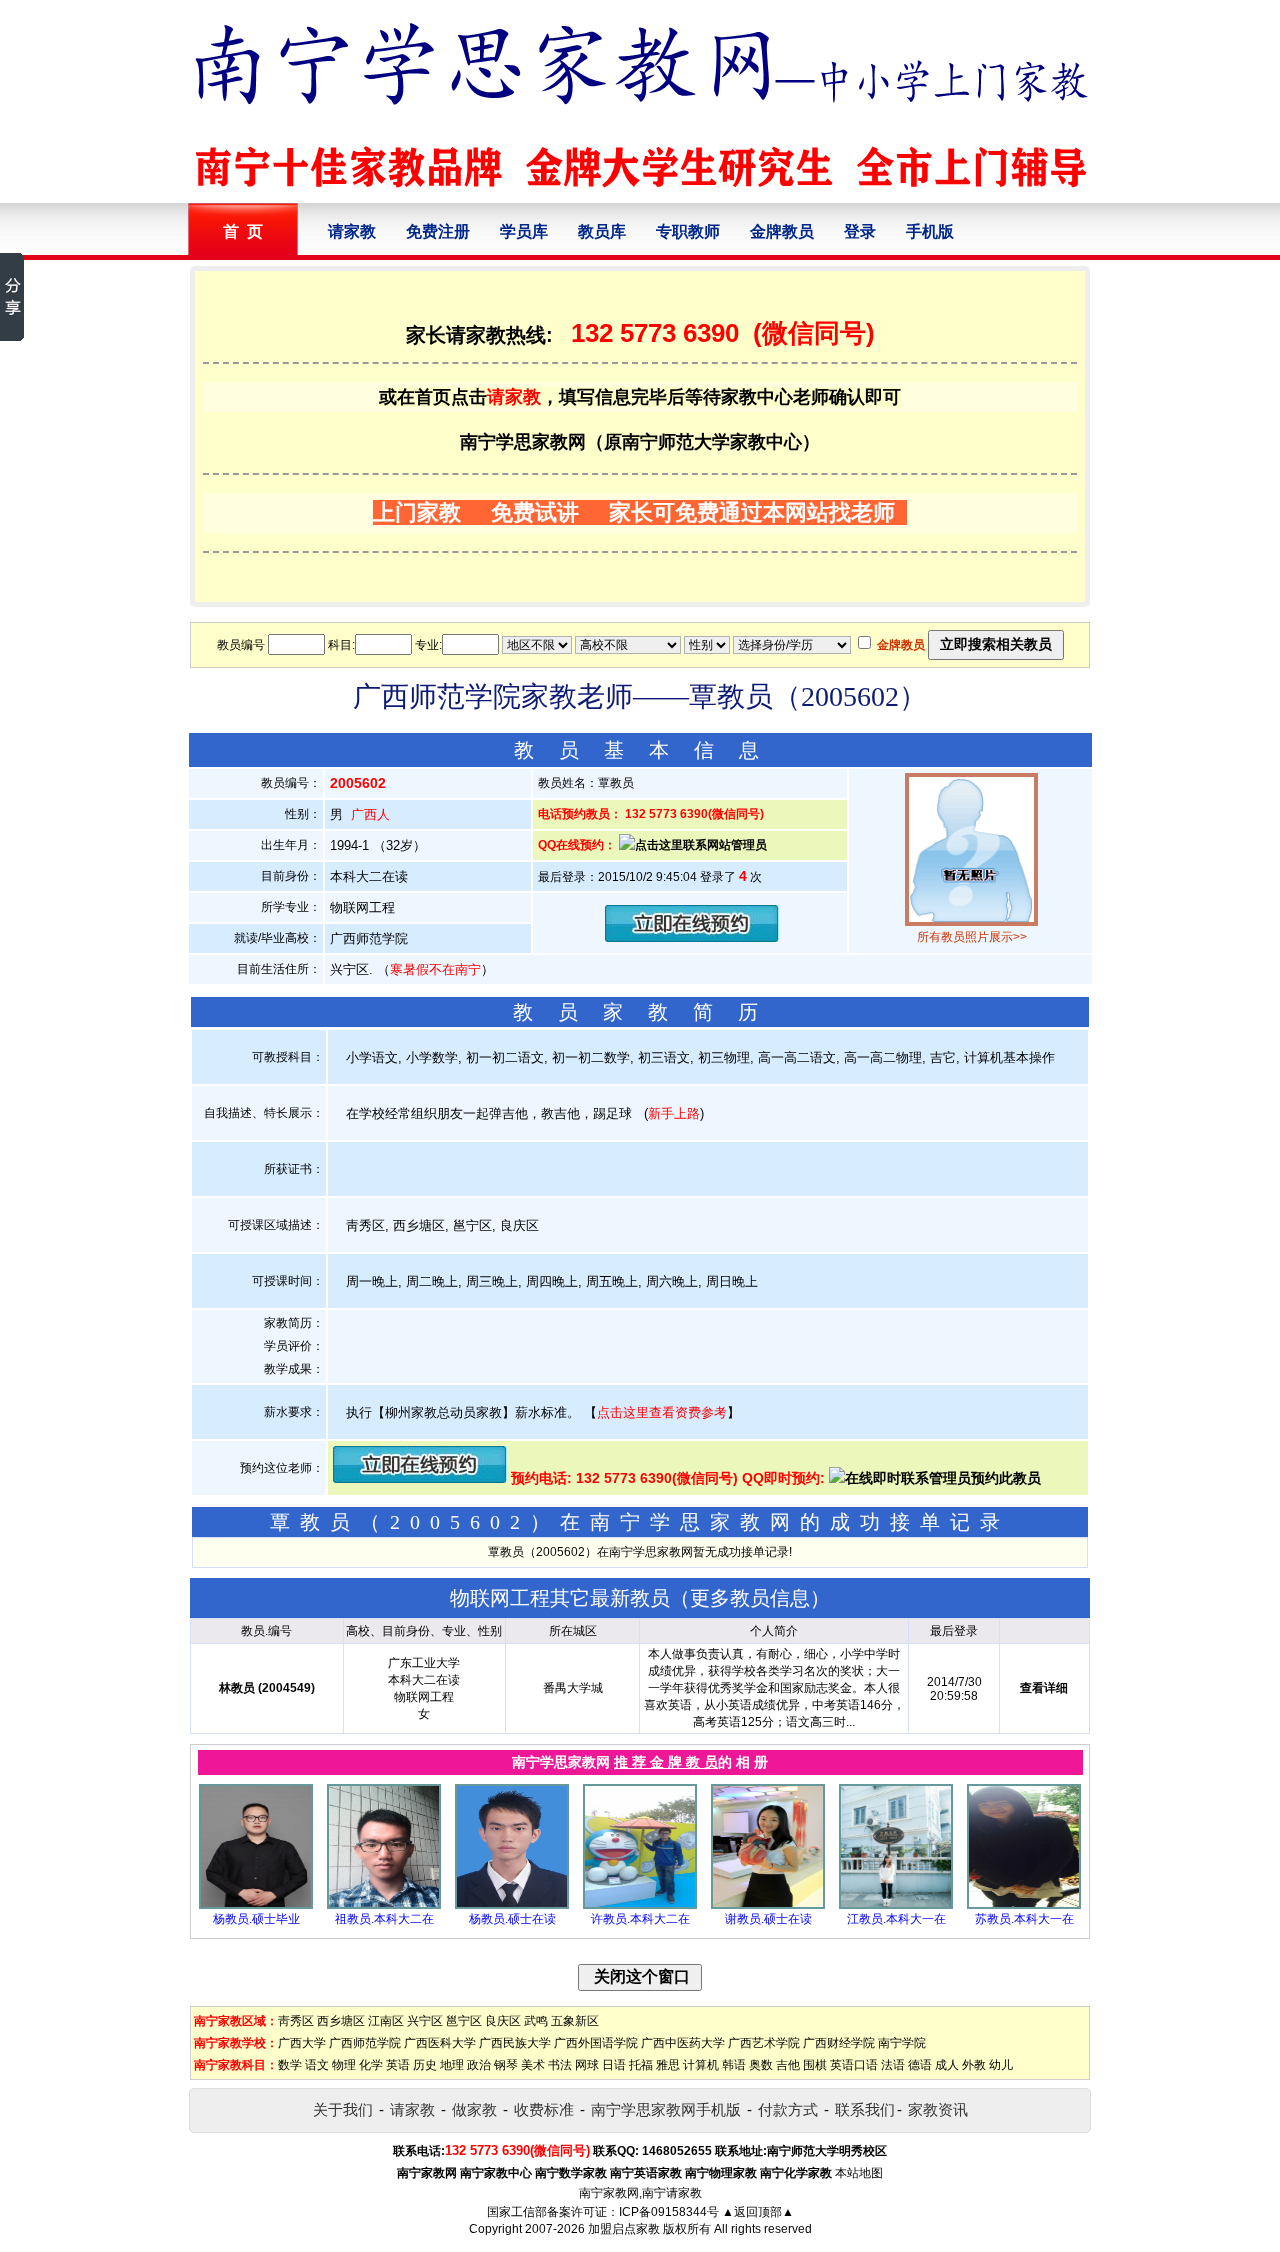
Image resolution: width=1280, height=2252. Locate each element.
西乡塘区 (341, 2021)
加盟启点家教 (624, 2229)
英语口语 (854, 2065)
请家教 (352, 231)
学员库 (524, 231)
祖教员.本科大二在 (384, 1919)
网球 (587, 2065)
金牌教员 (782, 231)
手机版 (930, 231)
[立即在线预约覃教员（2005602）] (692, 937)
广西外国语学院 (596, 2043)
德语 (920, 2065)
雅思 (668, 2065)
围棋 (815, 2065)
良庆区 (503, 2021)
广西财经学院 (839, 2043)
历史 (425, 2065)
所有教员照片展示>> (972, 937)
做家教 (474, 2109)
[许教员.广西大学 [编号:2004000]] (640, 1905)
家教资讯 (938, 2109)
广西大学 (302, 2043)
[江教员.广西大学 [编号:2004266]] (896, 1905)
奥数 (761, 2065)
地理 (452, 2065)
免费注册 (438, 231)
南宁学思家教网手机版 (666, 2109)
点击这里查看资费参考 (662, 1412)
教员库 (602, 231)
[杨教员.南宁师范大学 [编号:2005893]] (256, 1905)
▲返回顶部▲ (758, 2212)
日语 (614, 2065)
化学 (371, 2065)
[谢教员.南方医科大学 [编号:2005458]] (768, 1905)
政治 (479, 2065)
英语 (398, 2065)
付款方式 (788, 2109)
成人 (947, 2065)
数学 (290, 2065)
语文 (317, 2065)
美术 (533, 2065)
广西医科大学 (440, 2043)
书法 (560, 2065)
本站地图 (859, 2173)
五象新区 (575, 2021)
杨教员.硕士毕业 (256, 1919)
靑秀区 (296, 2021)
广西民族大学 (515, 2043)
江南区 (386, 2021)
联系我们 (865, 2109)
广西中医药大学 (683, 2043)
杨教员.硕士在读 (512, 1919)
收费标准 (544, 2109)
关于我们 (343, 2109)
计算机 (701, 2065)
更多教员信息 (750, 1598)
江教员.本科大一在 (896, 1919)
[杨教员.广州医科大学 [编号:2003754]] (512, 1905)
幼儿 (1001, 2065)
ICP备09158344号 (669, 2212)
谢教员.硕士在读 (768, 1919)
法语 (893, 2065)
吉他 (788, 2065)
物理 (344, 2065)
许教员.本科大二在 (640, 1919)
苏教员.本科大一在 (1024, 1919)
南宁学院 (902, 2043)
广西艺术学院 (764, 2043)
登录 (860, 231)
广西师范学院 (365, 2043)
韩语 (734, 2065)
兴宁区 (425, 2021)
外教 (974, 2065)
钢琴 (506, 2065)
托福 (641, 2065)
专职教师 (688, 231)
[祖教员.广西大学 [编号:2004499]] (384, 1905)
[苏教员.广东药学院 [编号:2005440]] (1024, 1905)
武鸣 (536, 2021)
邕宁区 (464, 2021)
